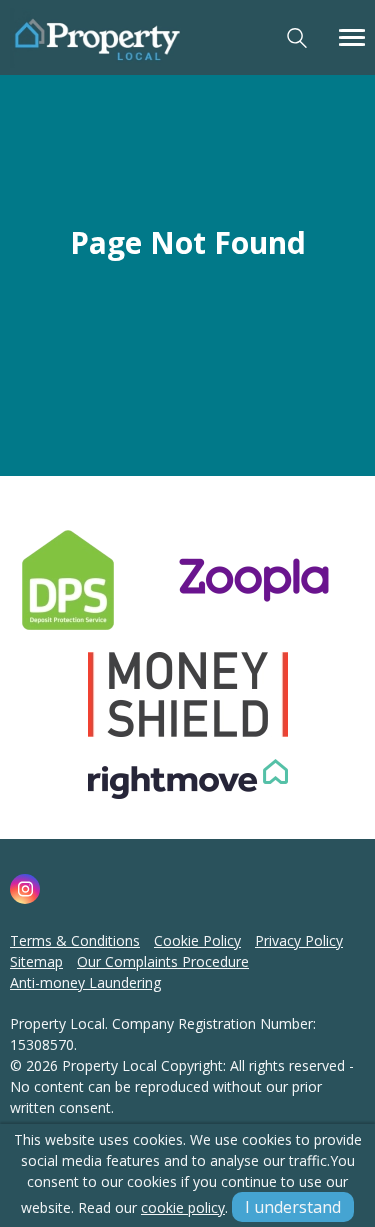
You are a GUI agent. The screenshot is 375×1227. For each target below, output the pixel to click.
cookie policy (183, 1207)
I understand (293, 1207)
